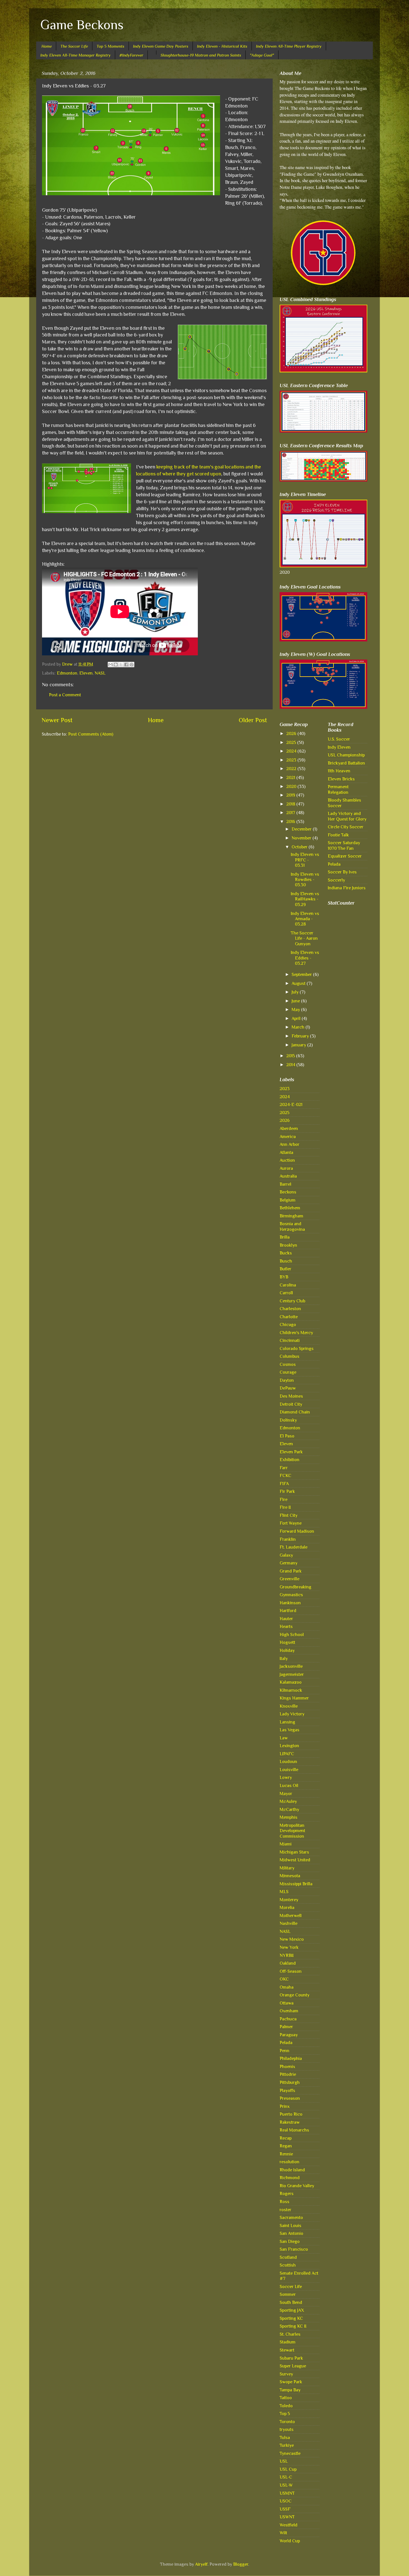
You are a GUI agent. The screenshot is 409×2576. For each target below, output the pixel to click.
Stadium (288, 2342)
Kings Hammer (294, 1698)
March (299, 1027)
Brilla (285, 1237)
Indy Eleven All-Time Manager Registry (76, 55)
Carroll (286, 1293)
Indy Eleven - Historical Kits (222, 46)
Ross (284, 2202)
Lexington (289, 1746)
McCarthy (289, 1809)
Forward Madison (297, 1531)
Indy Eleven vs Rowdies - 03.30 (305, 880)
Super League (293, 2366)
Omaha (287, 1987)
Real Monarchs (294, 2130)
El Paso (287, 1436)
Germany (289, 1563)
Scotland (288, 2257)
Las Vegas (289, 1730)
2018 (291, 804)
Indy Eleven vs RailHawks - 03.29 (305, 899)
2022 (292, 769)
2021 (291, 777)
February (301, 1036)
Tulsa (285, 2437)
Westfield (289, 2525)
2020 (292, 786)
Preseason (290, 2098)
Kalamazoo (291, 1682)
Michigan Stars (294, 1852)
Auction (287, 1160)
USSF (285, 2509)
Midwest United (295, 1860)
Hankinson (290, 1603)
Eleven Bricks (341, 779)
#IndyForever (131, 55)
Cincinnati (290, 1340)
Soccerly (336, 880)
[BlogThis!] (116, 665)
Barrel (285, 1184)
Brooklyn (288, 1245)
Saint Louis (290, 2225)
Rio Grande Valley (297, 2186)
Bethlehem (290, 1208)
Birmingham (291, 1216)
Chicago (288, 1324)
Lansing (287, 1722)
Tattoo (286, 2398)
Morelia (287, 1907)
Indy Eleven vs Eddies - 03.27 (305, 958)
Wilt (283, 2533)
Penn (284, 2051)
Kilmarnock (291, 1690)
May (296, 1009)
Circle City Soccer (346, 827)
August (299, 983)
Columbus (289, 1356)
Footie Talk (338, 835)
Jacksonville (291, 1666)
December (302, 829)
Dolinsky (288, 1420)
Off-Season (291, 1971)
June (296, 1001)
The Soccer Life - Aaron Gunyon (304, 938)
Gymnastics (291, 1595)
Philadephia (291, 2058)
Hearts (286, 1626)
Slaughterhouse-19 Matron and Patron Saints (201, 55)
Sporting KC (291, 2318)
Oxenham (289, 2011)
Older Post (253, 720)
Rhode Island (292, 2170)
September (302, 974)
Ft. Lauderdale (294, 1547)
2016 (291, 821)
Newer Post (57, 720)
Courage (288, 1372)
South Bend (291, 2302)
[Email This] (110, 665)
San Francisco (294, 2249)
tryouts (287, 2429)
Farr (284, 1468)
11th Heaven (339, 771)
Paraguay (289, 2035)
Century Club (292, 1301)
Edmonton (67, 673)
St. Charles (290, 2334)
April (297, 1018)
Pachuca (288, 2019)
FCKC (285, 1475)
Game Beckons (82, 25)
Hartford (288, 1611)
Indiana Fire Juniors (347, 888)
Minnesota (290, 1876)
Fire (284, 1499)
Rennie (286, 2154)
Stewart (287, 2350)
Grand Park (291, 1571)
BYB (284, 1277)
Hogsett (287, 1642)
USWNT (287, 2517)
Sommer (288, 2294)
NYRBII (287, 1955)
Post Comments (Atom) (91, 734)
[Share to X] (121, 665)
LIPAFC (287, 1754)
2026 (292, 733)
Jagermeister (292, 1674)
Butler (285, 1269)
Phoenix (287, 2066)
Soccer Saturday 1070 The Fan (344, 845)
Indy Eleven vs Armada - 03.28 (305, 919)
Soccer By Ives (342, 872)
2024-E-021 (291, 1104)
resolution (289, 2162)
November (302, 838)
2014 (291, 1065)
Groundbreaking (295, 1587)
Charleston (290, 1309)
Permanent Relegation (338, 789)
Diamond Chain (295, 1412)
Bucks (286, 1253)
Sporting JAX (292, 2310)
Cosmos (288, 1364)
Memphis (289, 1817)
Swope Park (291, 2382)
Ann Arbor (289, 1144)
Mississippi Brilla (296, 1884)
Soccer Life (291, 2286)
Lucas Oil (289, 1785)
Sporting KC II (293, 2326)
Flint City (289, 1515)
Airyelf (201, 2564)
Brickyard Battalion (346, 763)
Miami (286, 1844)
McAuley (288, 1801)
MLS (284, 1892)
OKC (284, 1979)
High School (292, 1634)
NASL (100, 673)
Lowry (286, 1777)
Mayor (286, 1794)
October (300, 847)
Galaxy (286, 1555)
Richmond (290, 2178)
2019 (291, 795)
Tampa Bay (290, 2390)
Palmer (286, 2027)
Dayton (287, 1380)
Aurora (286, 1168)
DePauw (288, 1388)
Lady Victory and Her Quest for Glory (347, 816)
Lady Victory (292, 1714)
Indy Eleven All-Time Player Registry (289, 46)
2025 (292, 742)
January (299, 1045)
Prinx (285, 2106)
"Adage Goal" (262, 55)
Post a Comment (65, 695)
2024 (292, 751)
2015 (291, 1056)
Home (47, 46)
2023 (292, 760)
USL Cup (288, 2469)
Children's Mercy (296, 1333)
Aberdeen (289, 1128)
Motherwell (291, 1915)
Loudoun (288, 1761)
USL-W (286, 2485)
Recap (286, 2138)
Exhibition (289, 1460)
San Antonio (291, 2233)
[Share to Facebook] (126, 665)
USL (284, 2461)
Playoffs (287, 2090)
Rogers (287, 2193)
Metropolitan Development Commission (292, 1831)
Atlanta (286, 1152)
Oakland (288, 1963)
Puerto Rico (291, 2114)
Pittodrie (288, 2074)
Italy (284, 1658)
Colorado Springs (297, 1348)
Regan (286, 2146)
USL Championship (346, 755)
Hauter (286, 1619)
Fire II (285, 1507)
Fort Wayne (291, 1523)
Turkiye (287, 2445)
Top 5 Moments (110, 46)
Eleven (86, 673)
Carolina (288, 1285)
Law (284, 1738)
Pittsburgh (290, 2082)
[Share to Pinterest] (132, 665)
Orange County (295, 1995)
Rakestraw (290, 2122)
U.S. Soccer (339, 739)
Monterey (289, 1900)
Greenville (289, 1579)
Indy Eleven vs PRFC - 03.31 (305, 860)
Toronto (287, 2422)
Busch (286, 1261)
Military (287, 1868)
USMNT (287, 2493)
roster (285, 2210)
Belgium (288, 1200)
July (296, 992)
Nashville (289, 1923)
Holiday (287, 1650)
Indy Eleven (339, 747)
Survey (286, 2374)
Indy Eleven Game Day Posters (161, 46)
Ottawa (287, 2003)
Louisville (289, 1770)
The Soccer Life (74, 46)
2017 (291, 813)
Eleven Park (291, 1452)
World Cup (290, 2541)
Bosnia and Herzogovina (292, 1226)
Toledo (286, 2406)
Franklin (288, 1539)
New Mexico (292, 1939)
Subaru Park (291, 2358)
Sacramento (291, 2217)
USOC (286, 2501)
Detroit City (291, 1404)
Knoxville (289, 1706)
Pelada (286, 2043)
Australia (288, 1176)
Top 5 (285, 2413)
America (288, 1136)
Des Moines (291, 1396)
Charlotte (289, 1317)
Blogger (241, 2564)
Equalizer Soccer (345, 856)
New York (289, 1947)
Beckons (288, 1192)
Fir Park (287, 1491)
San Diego (290, 2241)
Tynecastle (290, 2453)
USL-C (286, 2477)
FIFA (284, 1484)
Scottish (288, 2265)
